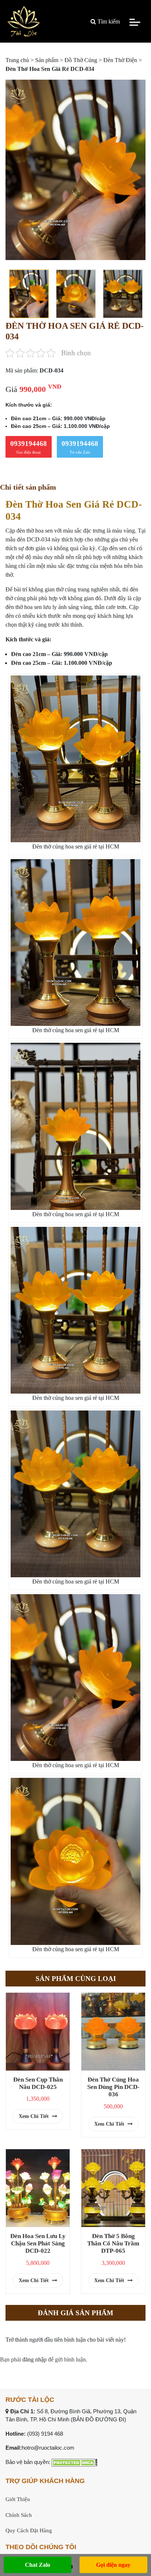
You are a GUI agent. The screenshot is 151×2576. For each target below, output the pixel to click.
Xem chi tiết (34, 2116)
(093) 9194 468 (45, 2434)
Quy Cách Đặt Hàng (29, 2530)
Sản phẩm (47, 60)
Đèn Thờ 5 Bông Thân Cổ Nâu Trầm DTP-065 (113, 2243)
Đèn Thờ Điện (120, 60)
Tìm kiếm (108, 21)
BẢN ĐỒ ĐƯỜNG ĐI (98, 2419)
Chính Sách (19, 2515)
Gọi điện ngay (113, 2565)
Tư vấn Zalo (80, 447)
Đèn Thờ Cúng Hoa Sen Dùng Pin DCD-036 (113, 2087)
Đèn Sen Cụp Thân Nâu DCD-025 (38, 2083)
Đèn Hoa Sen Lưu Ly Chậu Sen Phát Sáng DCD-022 (38, 2243)
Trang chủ (17, 60)
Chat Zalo (38, 2565)
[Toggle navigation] (135, 22)
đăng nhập (34, 2359)
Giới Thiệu (18, 2499)
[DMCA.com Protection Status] (75, 2462)
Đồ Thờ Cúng (81, 60)
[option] (75, 170)
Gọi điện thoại (29, 447)
